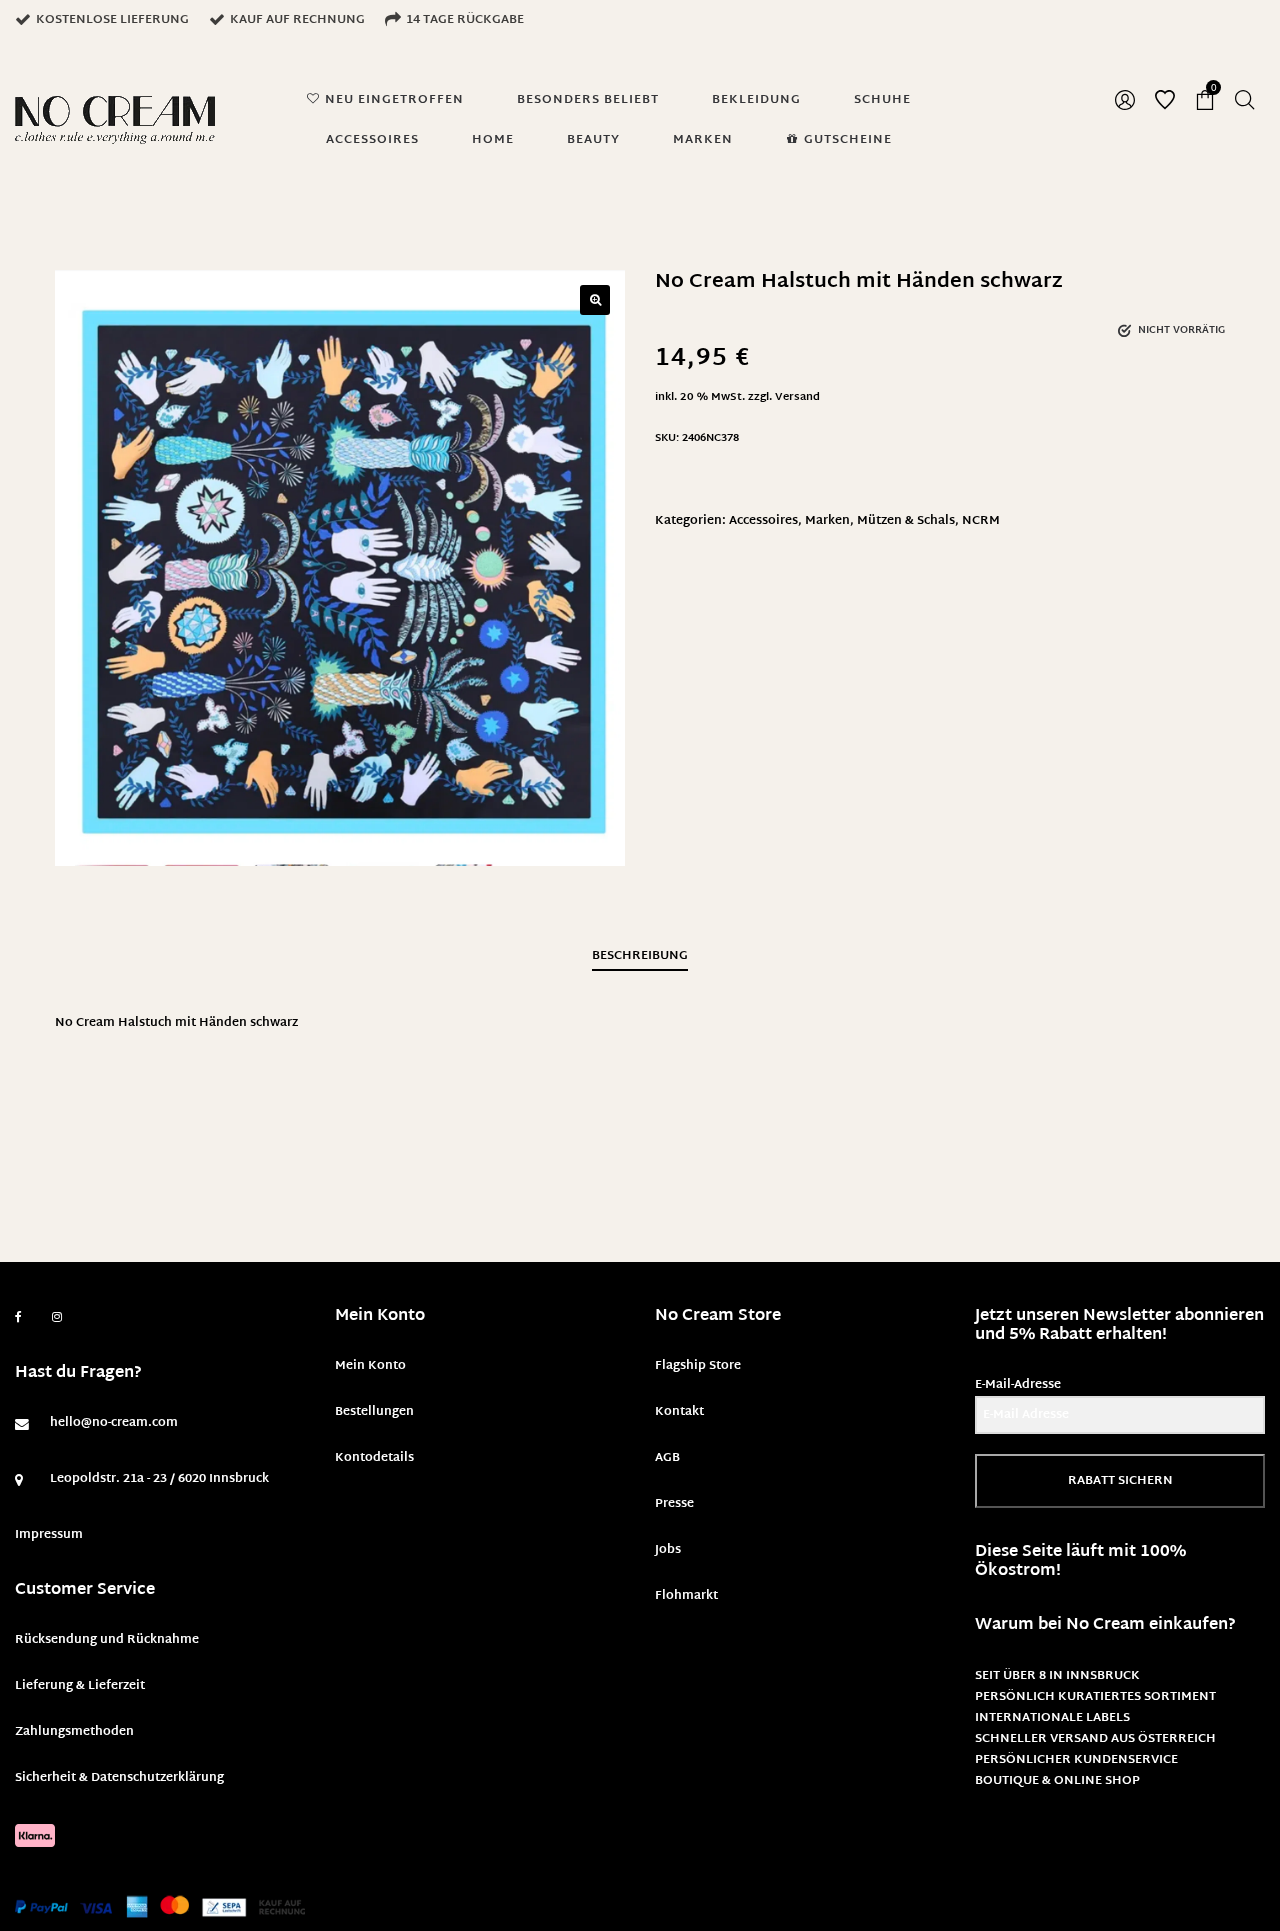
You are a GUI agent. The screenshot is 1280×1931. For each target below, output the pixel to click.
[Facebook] (18, 1317)
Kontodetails (374, 1458)
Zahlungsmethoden (74, 1732)
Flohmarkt (686, 1596)
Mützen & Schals (906, 521)
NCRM (981, 521)
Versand (797, 397)
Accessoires (763, 521)
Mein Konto (370, 1366)
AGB (667, 1458)
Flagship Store (698, 1366)
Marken (827, 521)
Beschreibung (640, 956)
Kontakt (679, 1412)
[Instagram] (57, 1318)
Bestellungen (374, 1412)
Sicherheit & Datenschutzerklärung (119, 1778)
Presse (674, 1504)
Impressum (49, 1535)
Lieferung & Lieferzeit (80, 1686)
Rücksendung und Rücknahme (107, 1640)
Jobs (668, 1550)
